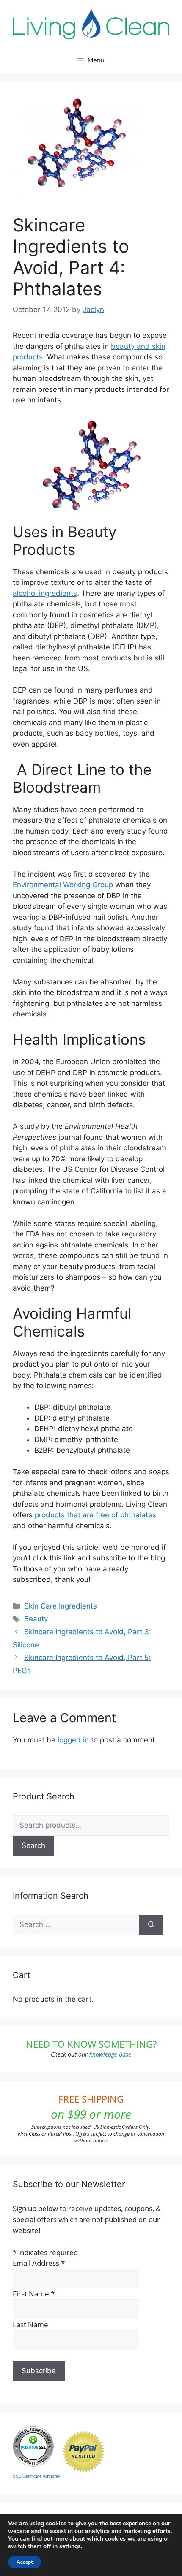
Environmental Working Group (63, 885)
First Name (34, 2294)
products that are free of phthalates (95, 1515)
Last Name (30, 2325)
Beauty (36, 1619)
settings (70, 2546)
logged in (73, 1740)
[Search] (151, 1925)
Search (33, 1845)
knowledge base (110, 2054)
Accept (25, 2562)
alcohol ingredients (45, 593)
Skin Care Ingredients (61, 1606)
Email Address (39, 2263)
